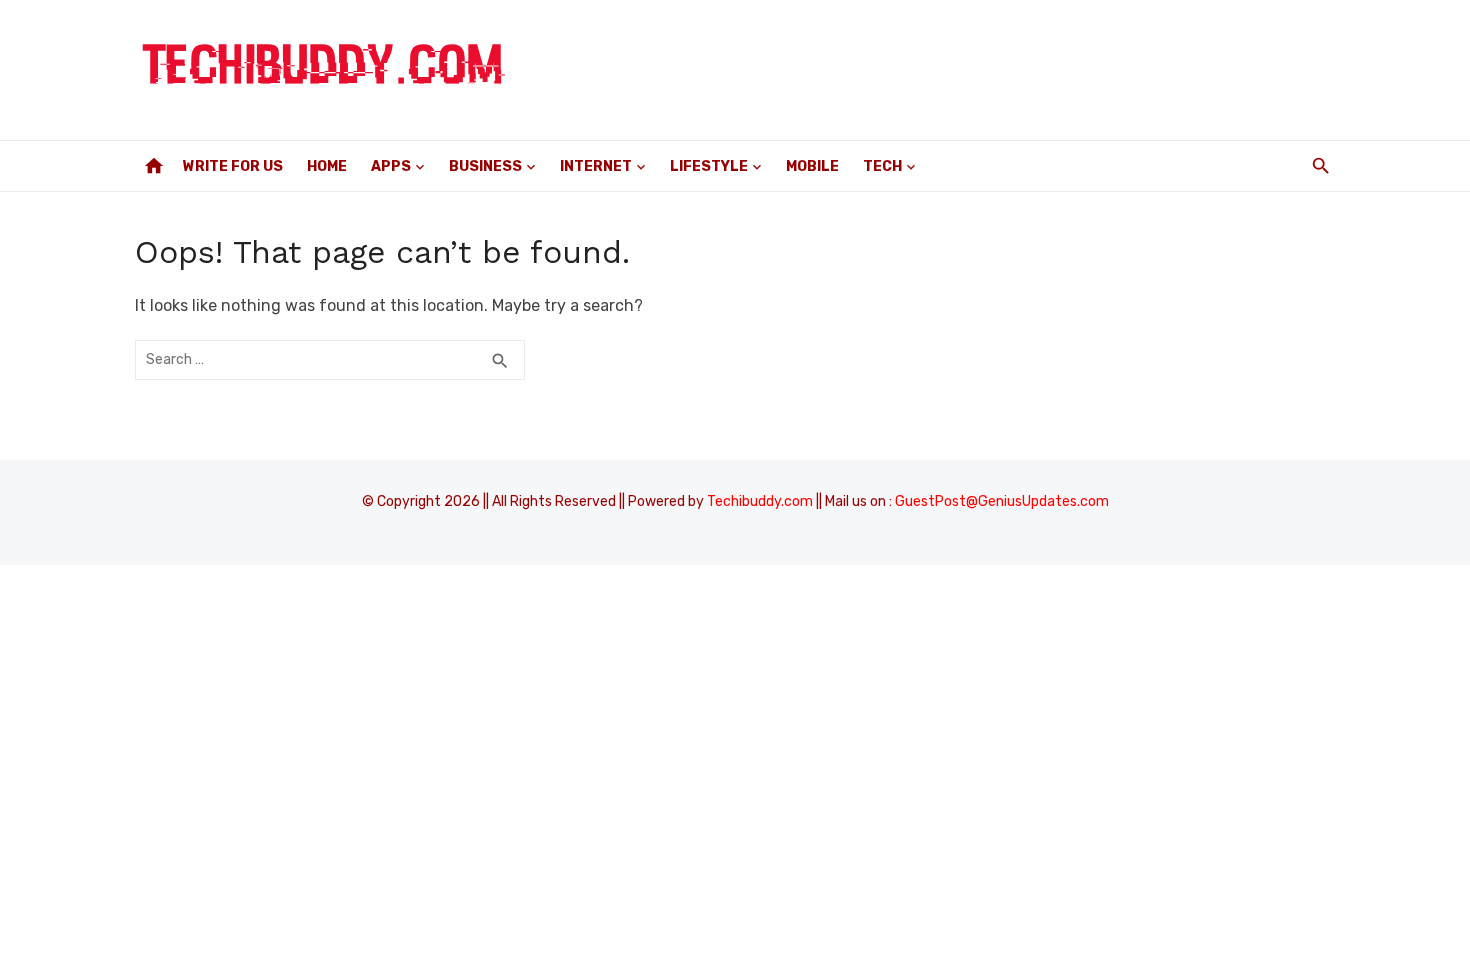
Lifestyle (709, 166)
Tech (882, 166)
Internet (596, 166)
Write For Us (233, 166)
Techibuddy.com (760, 501)
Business (485, 166)
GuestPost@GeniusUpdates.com (1002, 501)
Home (327, 166)
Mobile (812, 166)
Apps (391, 166)
